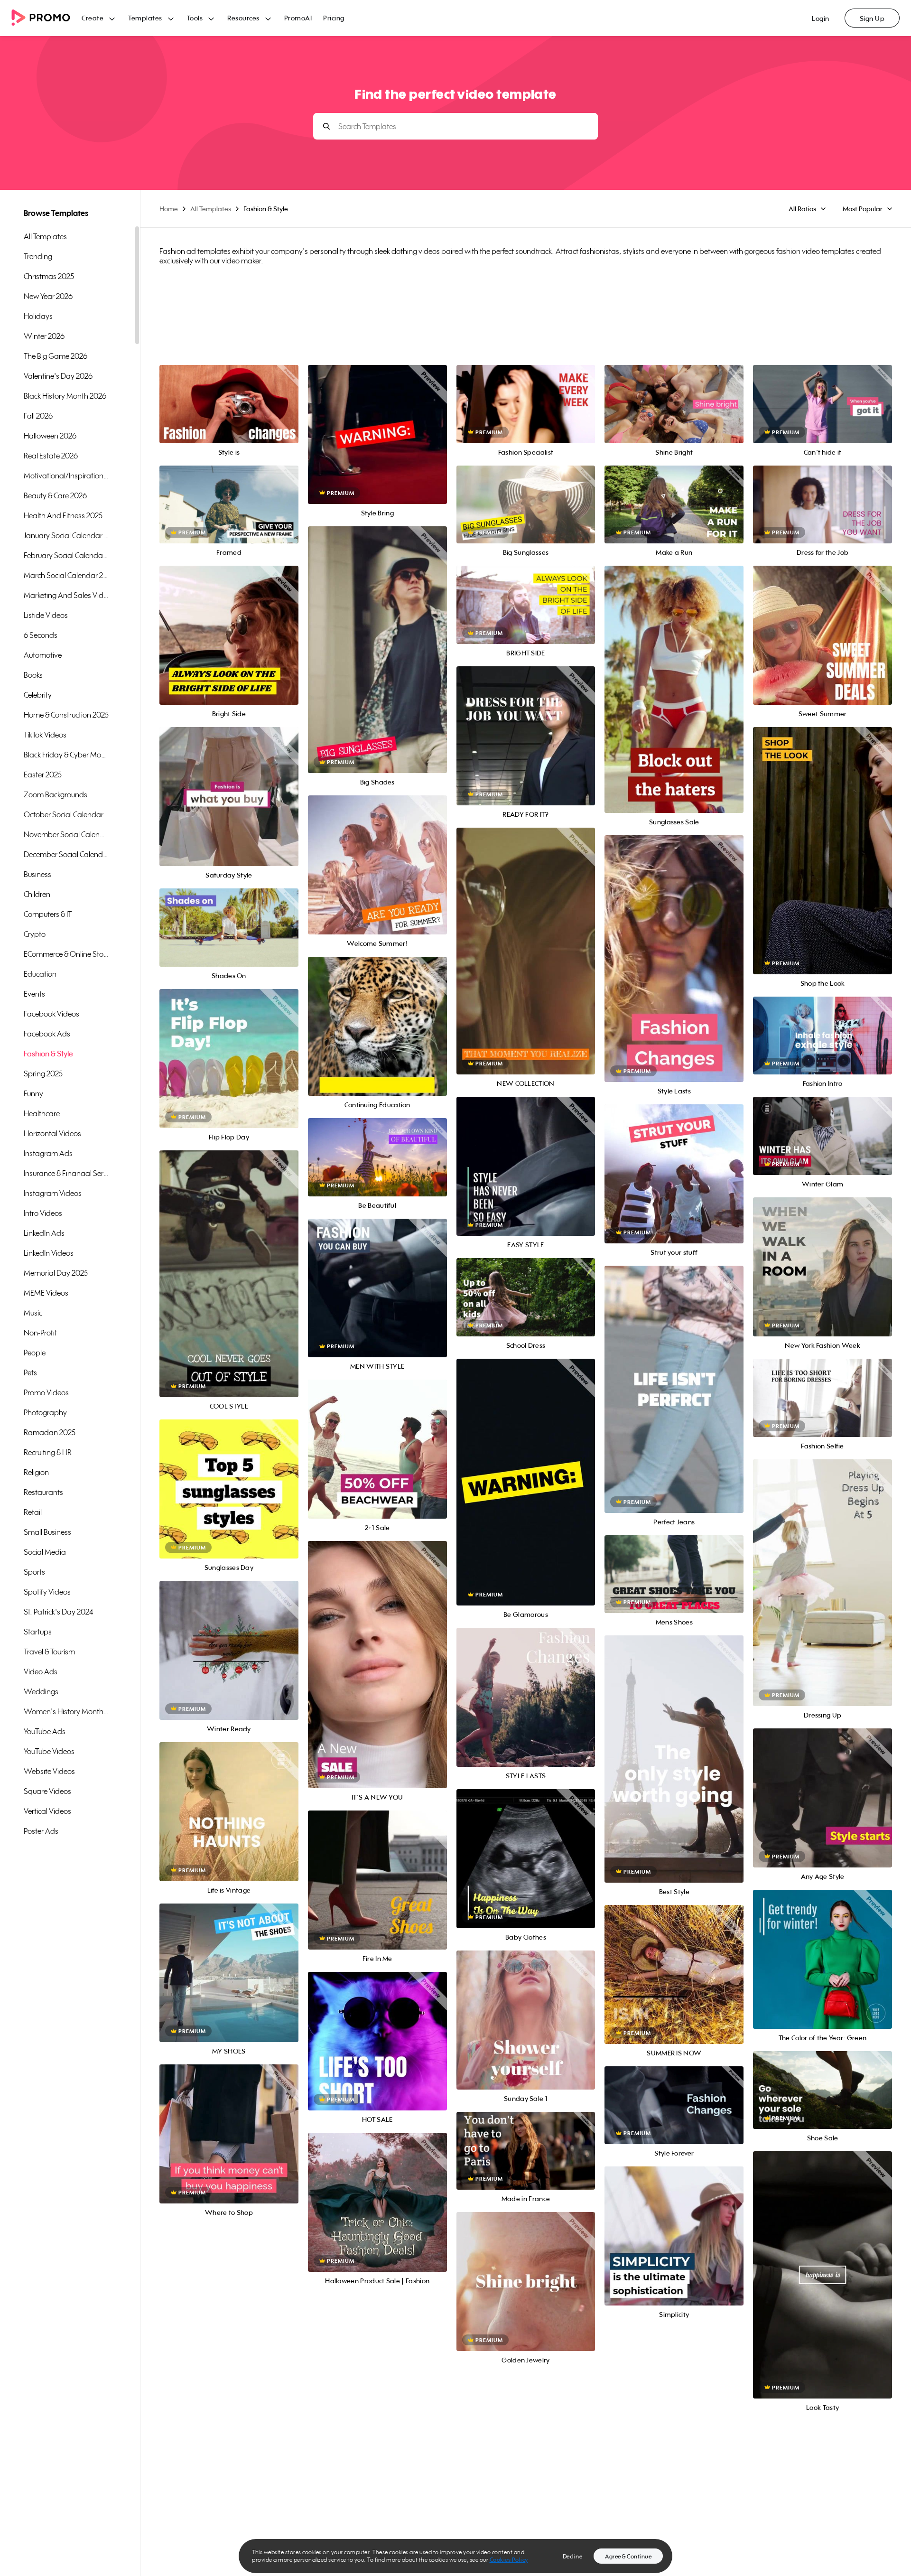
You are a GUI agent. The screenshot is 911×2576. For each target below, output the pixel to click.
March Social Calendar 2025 (66, 575)
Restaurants (43, 1492)
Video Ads (41, 1671)
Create (93, 18)
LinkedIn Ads (44, 1233)
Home (169, 209)
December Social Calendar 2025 (66, 854)
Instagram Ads (48, 1153)
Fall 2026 (38, 416)
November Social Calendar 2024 (66, 834)
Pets (30, 1372)
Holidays (38, 316)
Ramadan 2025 (50, 1432)
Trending (38, 256)
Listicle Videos (46, 615)
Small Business (47, 1532)
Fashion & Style (48, 1054)
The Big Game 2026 (56, 356)
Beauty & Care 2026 (55, 495)
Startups (38, 1632)
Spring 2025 (43, 1073)
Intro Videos (43, 1213)
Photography (45, 1412)
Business (37, 874)
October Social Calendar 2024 (66, 814)
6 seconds (41, 635)
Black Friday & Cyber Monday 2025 (66, 755)
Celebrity (38, 695)
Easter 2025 (43, 775)
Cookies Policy (509, 2560)
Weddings (41, 1691)
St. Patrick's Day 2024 (58, 1612)
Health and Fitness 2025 (63, 515)
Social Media (45, 1552)
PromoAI (298, 18)
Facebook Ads (47, 1034)
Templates (145, 18)
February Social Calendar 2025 (66, 555)
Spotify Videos (47, 1592)
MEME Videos (46, 1293)
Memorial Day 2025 (56, 1273)
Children (37, 894)
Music (33, 1313)
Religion (36, 1472)
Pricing (334, 18)
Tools (195, 18)
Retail (33, 1512)
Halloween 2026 (50, 436)
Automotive (43, 655)
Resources (243, 18)
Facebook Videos (51, 1014)
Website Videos (49, 1771)
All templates (45, 236)
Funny (33, 1093)
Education (40, 974)
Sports (34, 1572)
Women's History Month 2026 (66, 1711)
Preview (229, 394)
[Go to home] (46, 18)
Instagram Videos (53, 1193)
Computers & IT (48, 914)
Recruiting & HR (48, 1452)
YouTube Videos (49, 1751)
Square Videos (47, 1791)
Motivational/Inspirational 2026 (66, 476)
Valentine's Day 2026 (58, 376)
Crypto (35, 934)
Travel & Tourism (49, 1652)
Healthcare (42, 1113)
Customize (229, 415)
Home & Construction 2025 (66, 715)
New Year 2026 (48, 296)
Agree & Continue (628, 2556)
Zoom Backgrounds (56, 794)
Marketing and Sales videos (66, 595)
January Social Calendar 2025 (66, 535)
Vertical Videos (47, 1811)
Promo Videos (46, 1392)
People (35, 1353)
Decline (573, 2556)
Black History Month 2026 (65, 396)
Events (34, 994)
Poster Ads (41, 1831)
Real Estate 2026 (51, 456)
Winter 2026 (44, 336)
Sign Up (872, 18)
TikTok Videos (45, 735)
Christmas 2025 (49, 276)
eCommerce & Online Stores (66, 954)
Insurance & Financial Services (66, 1173)
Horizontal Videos (52, 1133)
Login (821, 18)
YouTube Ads (45, 1731)
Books (33, 675)
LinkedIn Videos (49, 1253)
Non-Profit (40, 1333)
